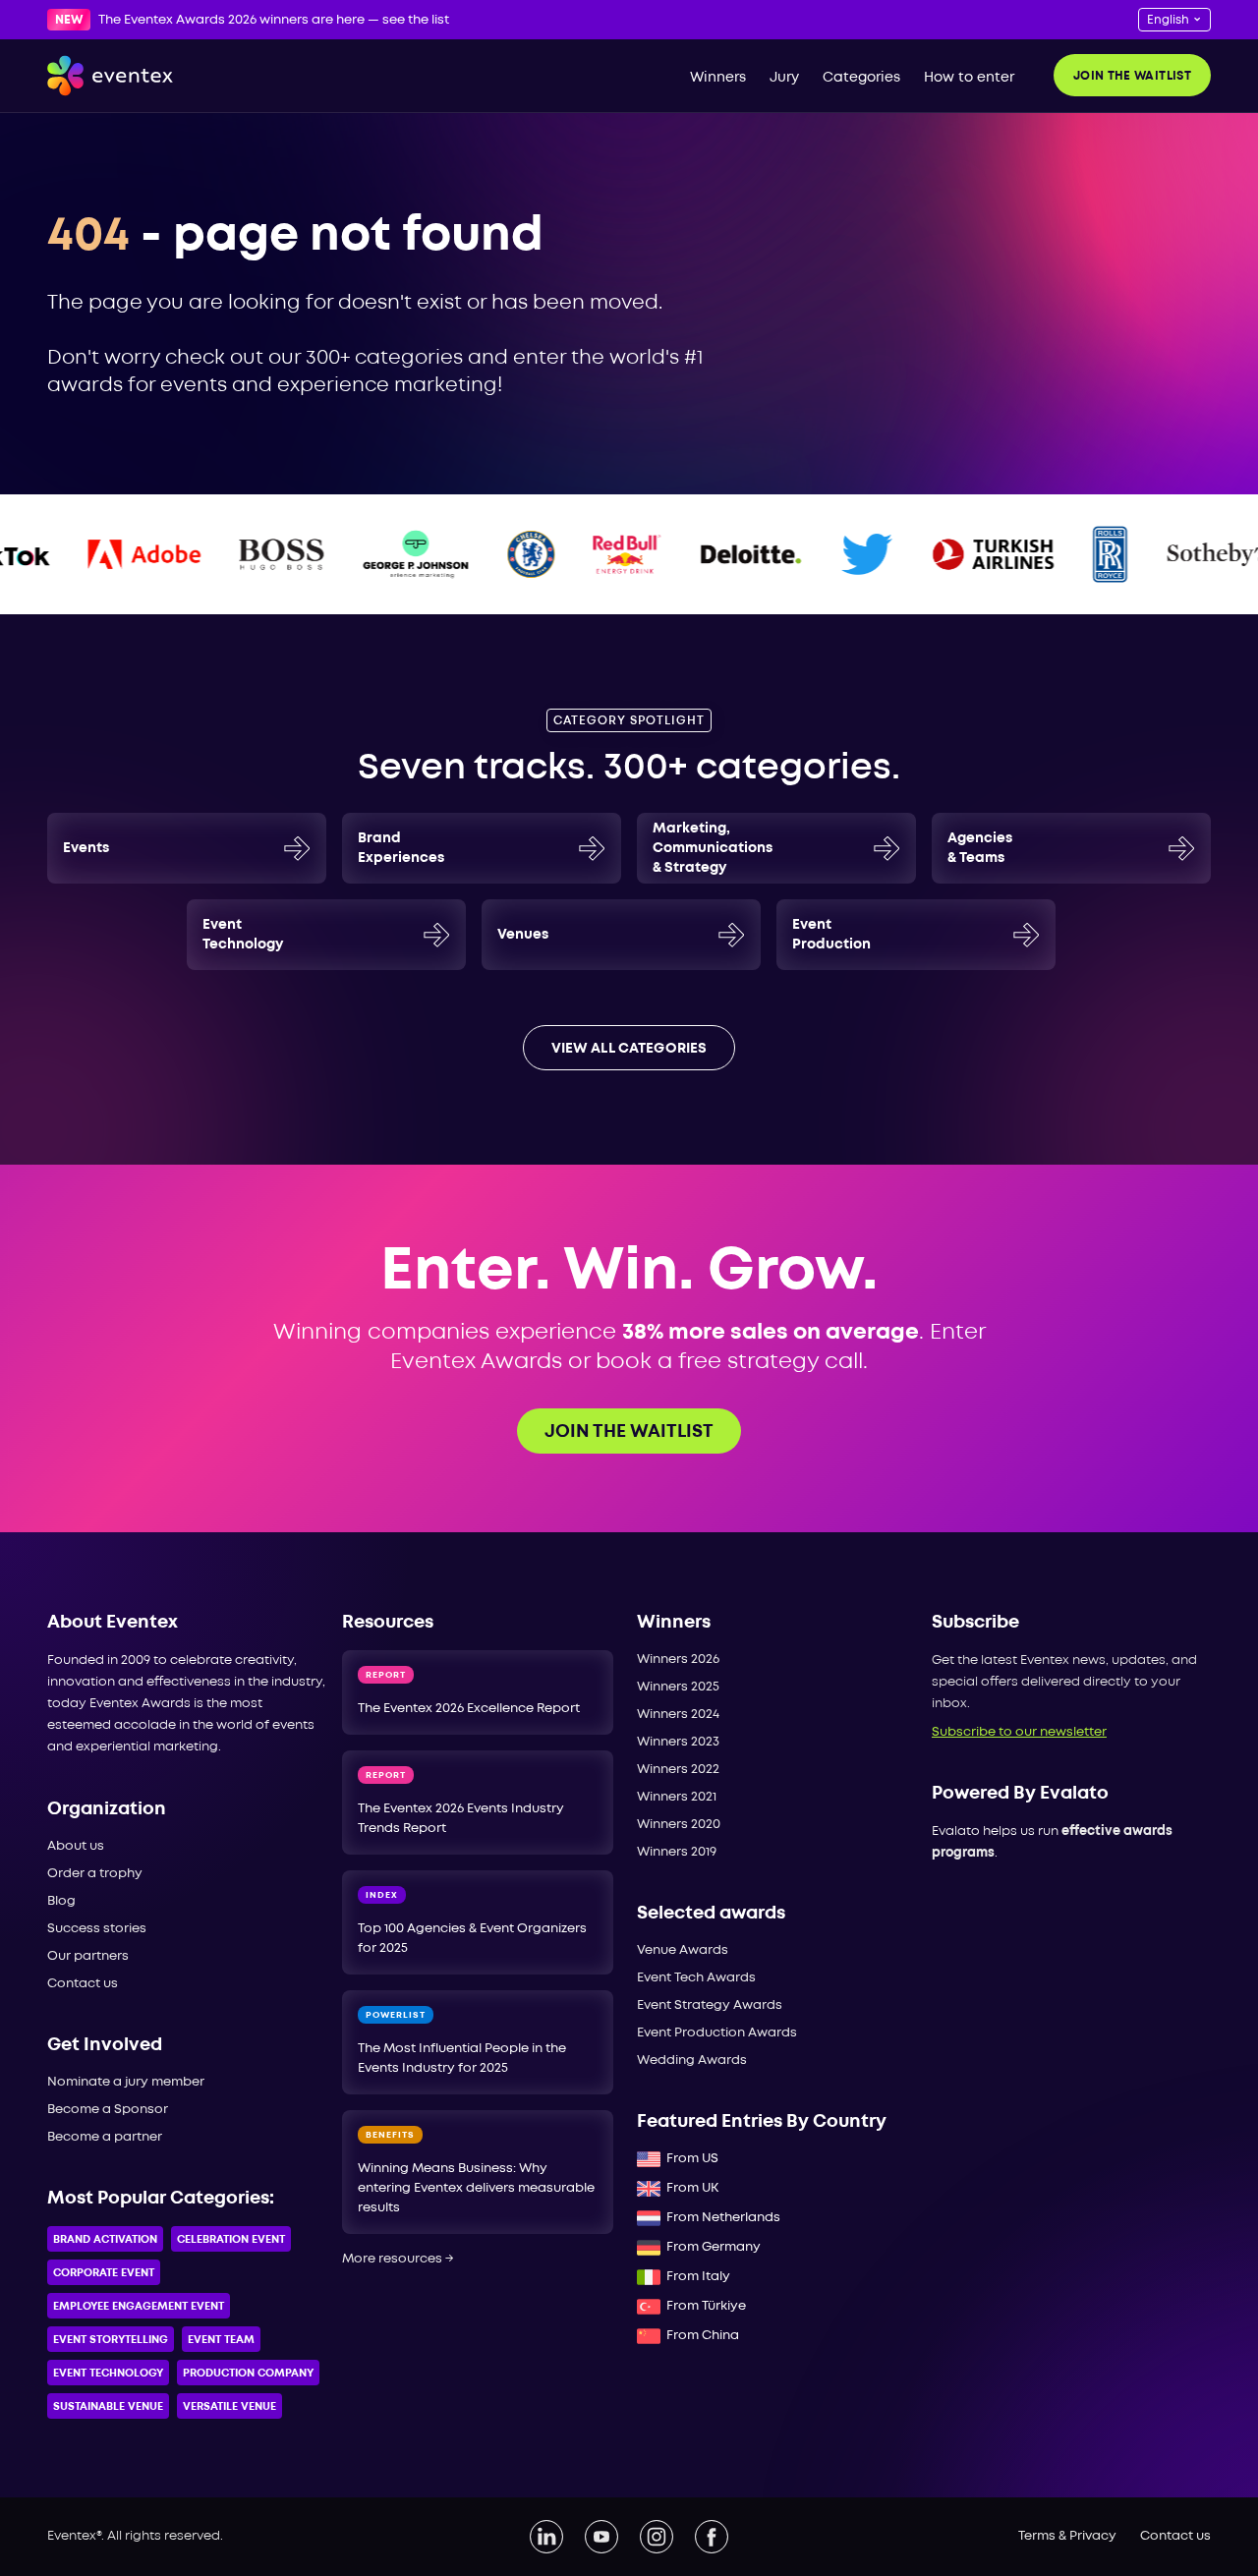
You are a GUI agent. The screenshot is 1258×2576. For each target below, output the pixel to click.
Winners (718, 78)
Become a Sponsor (108, 2110)
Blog (61, 1901)
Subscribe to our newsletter (1019, 1732)
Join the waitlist (1132, 76)
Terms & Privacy (1067, 2536)
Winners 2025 (678, 1687)
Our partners (88, 1956)
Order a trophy (95, 1874)
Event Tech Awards (696, 1978)
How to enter (969, 78)
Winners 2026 (678, 1660)
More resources (398, 2259)
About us (76, 1846)
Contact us (83, 1984)
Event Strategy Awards (710, 2005)
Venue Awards (683, 1950)
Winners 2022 (678, 1770)
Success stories (97, 1929)
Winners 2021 (677, 1797)
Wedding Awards (692, 2061)
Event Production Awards (717, 2033)
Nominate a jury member (126, 2082)
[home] (110, 76)
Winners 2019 (677, 1852)
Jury (784, 78)
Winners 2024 (678, 1715)
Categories (861, 78)
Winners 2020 (679, 1825)
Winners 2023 (678, 1742)
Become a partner (105, 2137)
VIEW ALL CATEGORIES (629, 1049)
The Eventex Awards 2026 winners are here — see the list (274, 20)
